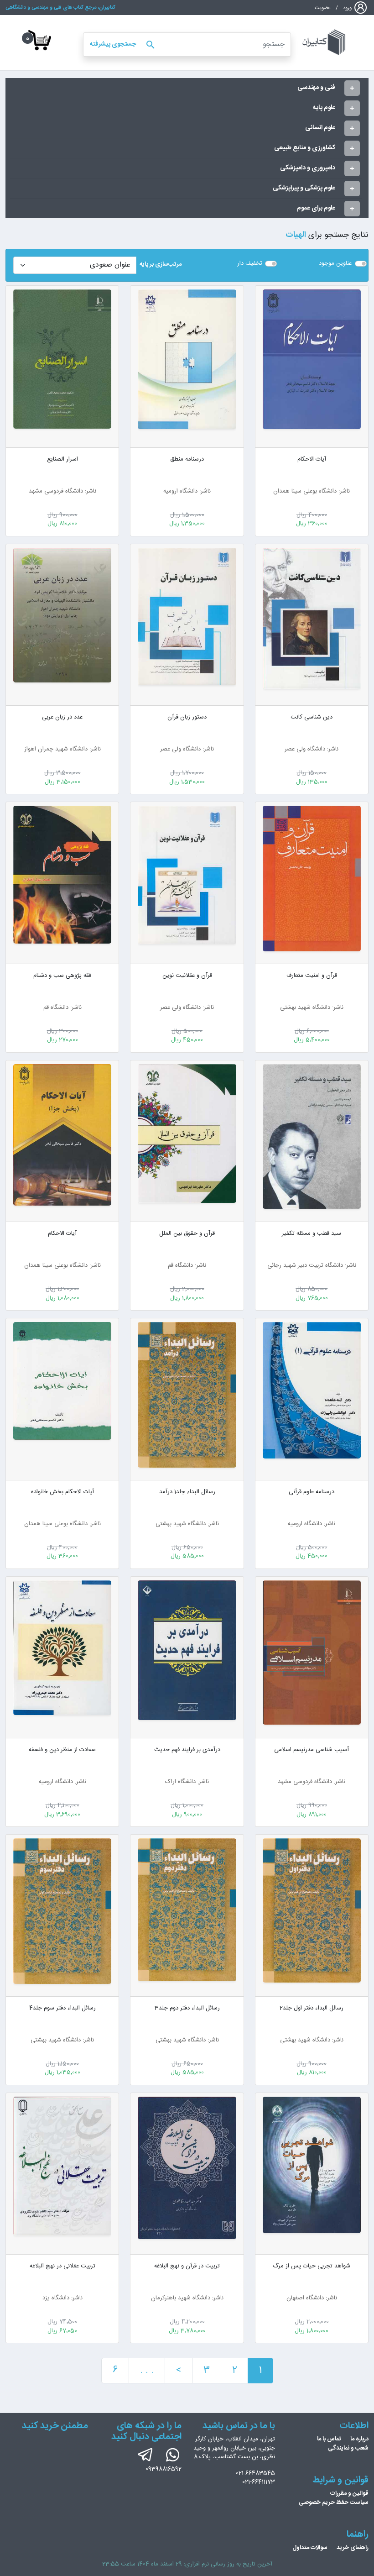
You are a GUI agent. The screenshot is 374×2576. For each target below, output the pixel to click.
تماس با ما (329, 2439)
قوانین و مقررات (349, 2493)
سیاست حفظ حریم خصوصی (334, 2503)
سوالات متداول (310, 2548)
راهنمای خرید (353, 2548)
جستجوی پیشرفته (113, 44)
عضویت (323, 8)
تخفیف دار (250, 264)
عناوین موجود (335, 264)
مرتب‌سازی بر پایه (161, 265)
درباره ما (359, 2439)
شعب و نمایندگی (348, 2448)
